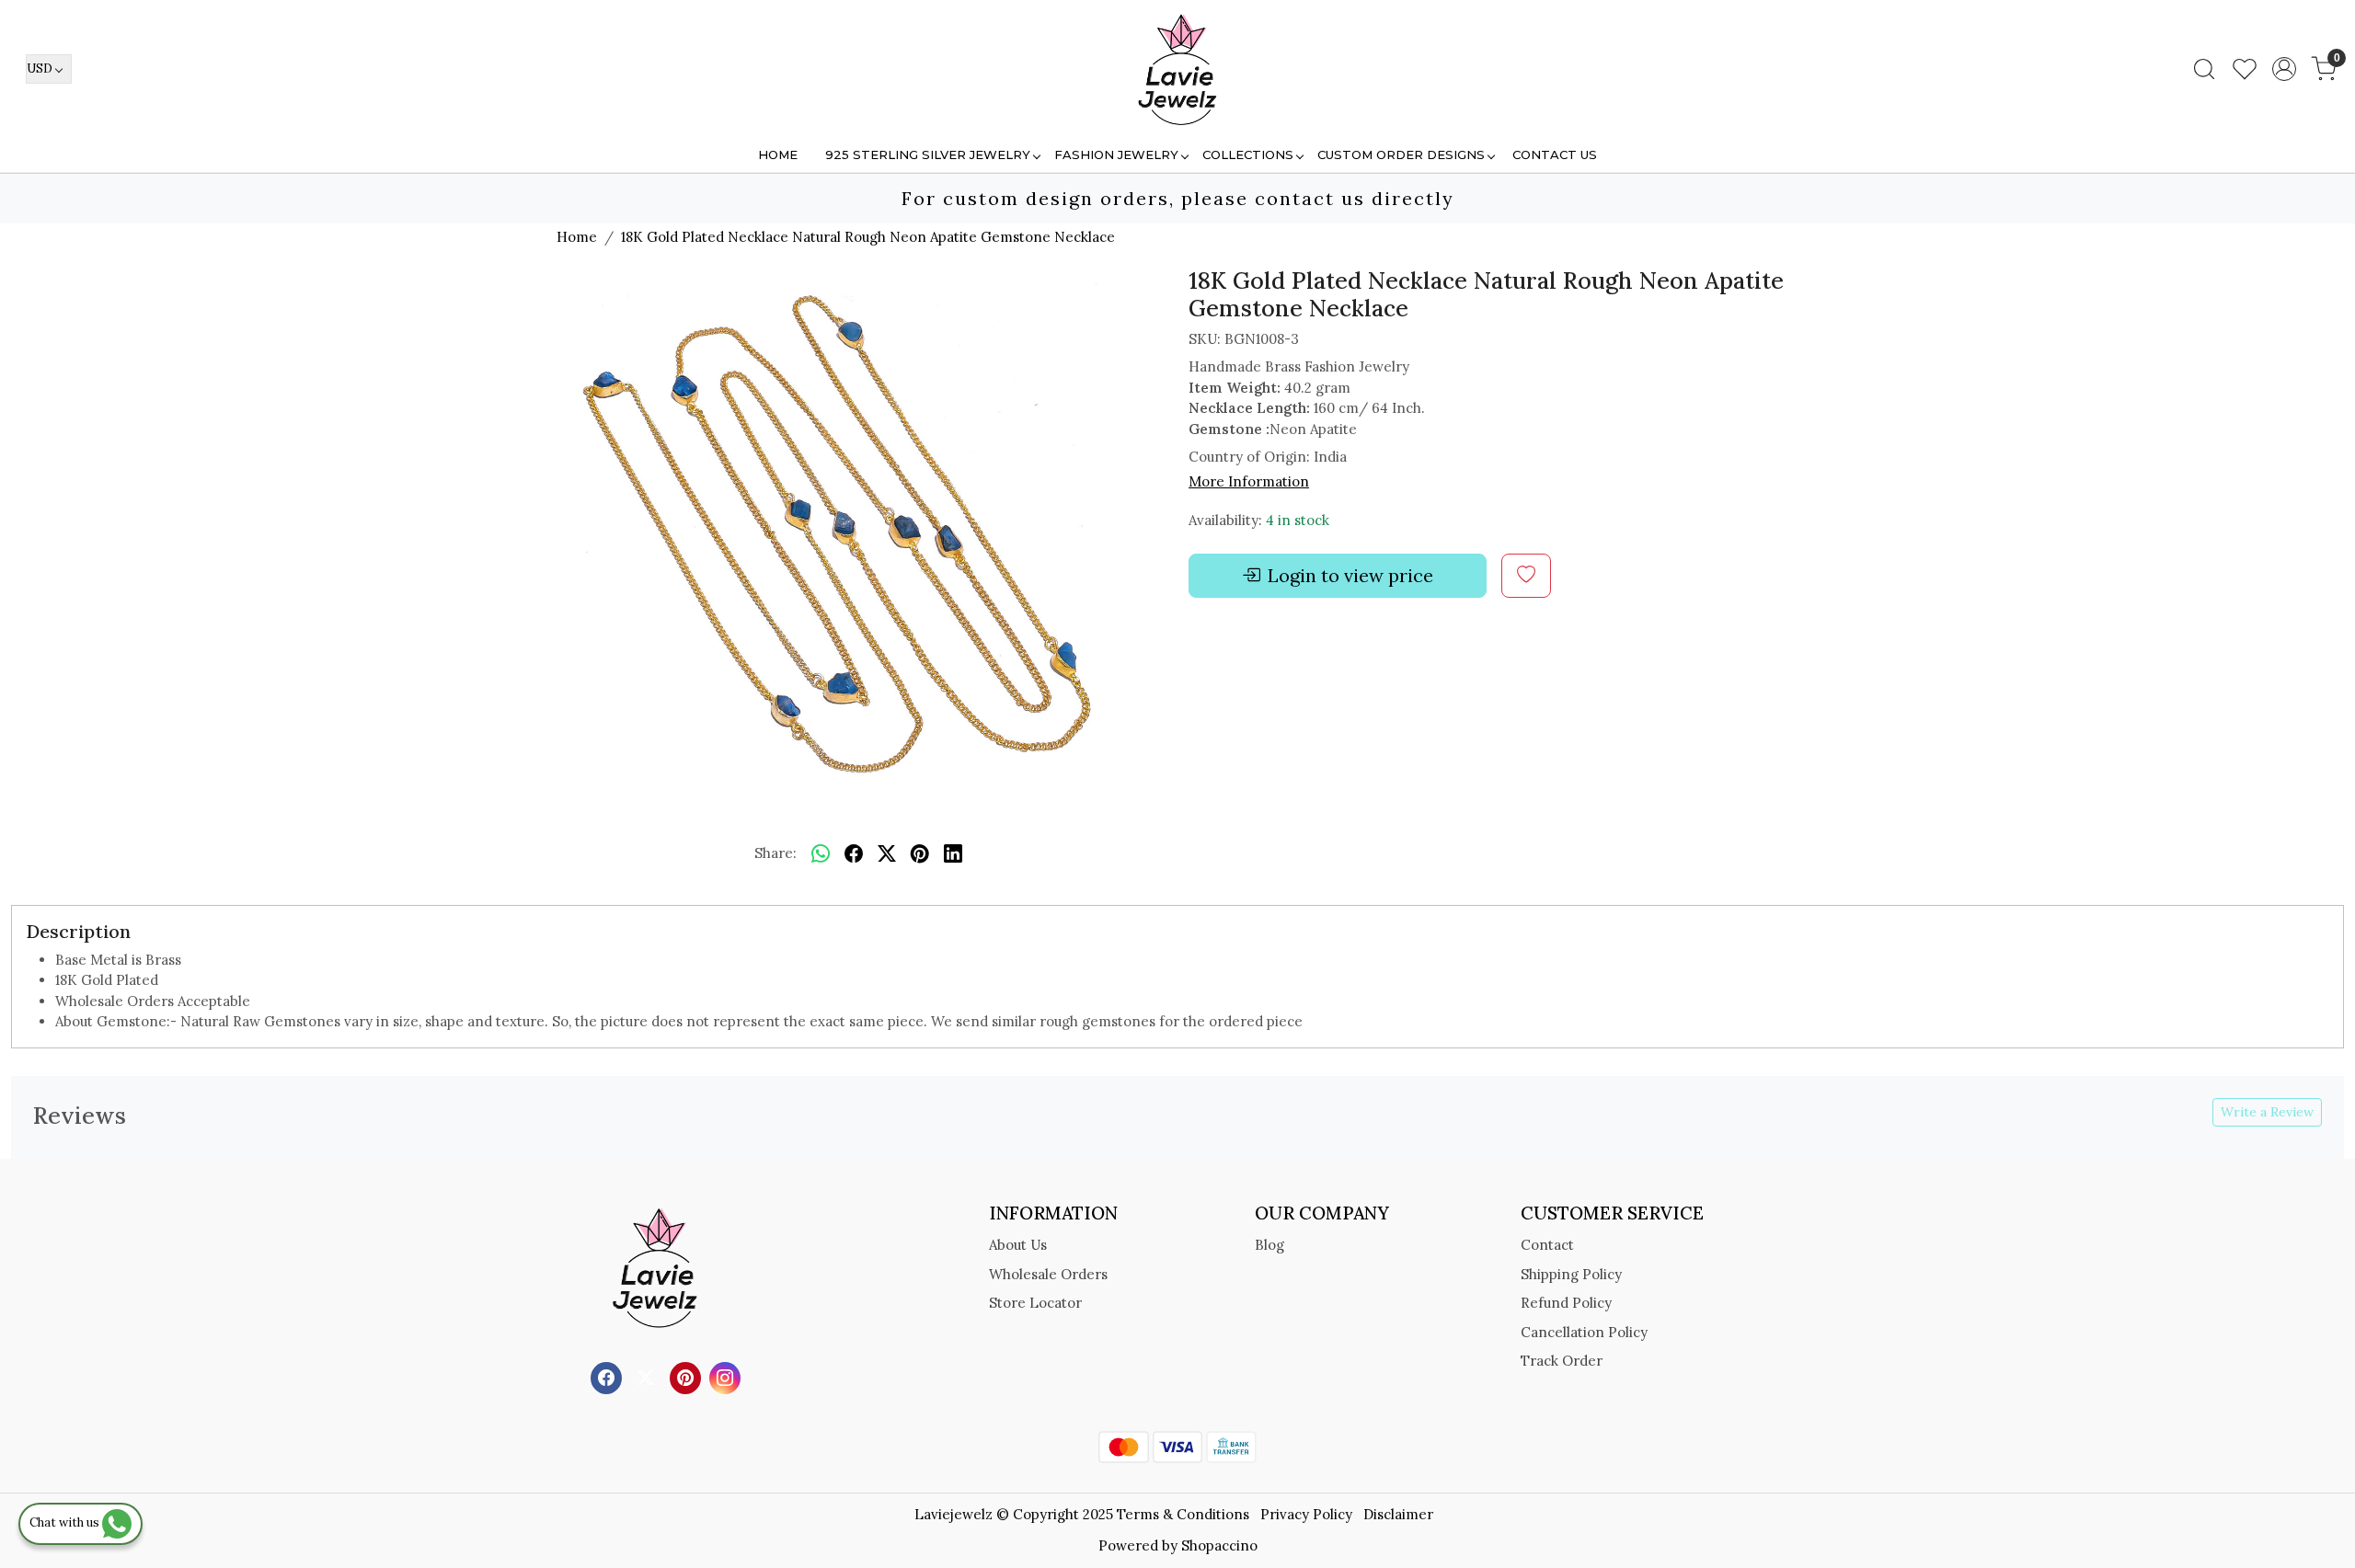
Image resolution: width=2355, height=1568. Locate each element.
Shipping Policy (1571, 1274)
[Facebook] (609, 1376)
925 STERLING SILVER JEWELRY (928, 155)
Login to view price (1350, 575)
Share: (775, 853)
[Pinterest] (688, 1376)
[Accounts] (2284, 69)
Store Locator (1035, 1303)
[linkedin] (953, 854)
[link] (2204, 69)
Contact (1547, 1245)
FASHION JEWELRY (1116, 155)
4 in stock (1298, 520)
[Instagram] (727, 1376)
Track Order (1562, 1361)
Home (778, 155)
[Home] (1177, 69)
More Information (1249, 481)
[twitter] (887, 854)
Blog (1269, 1245)
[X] (648, 1376)
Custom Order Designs (1401, 155)
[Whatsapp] (821, 854)
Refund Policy (1566, 1303)
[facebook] (854, 854)
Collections (1248, 155)
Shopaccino (1219, 1545)
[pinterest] (920, 854)
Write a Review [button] (2267, 1112)
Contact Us (1555, 155)
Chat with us (66, 1522)
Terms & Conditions (1183, 1514)
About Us (1018, 1245)
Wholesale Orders (1048, 1274)
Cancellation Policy (1584, 1332)
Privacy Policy (1306, 1514)
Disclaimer (1398, 1514)
